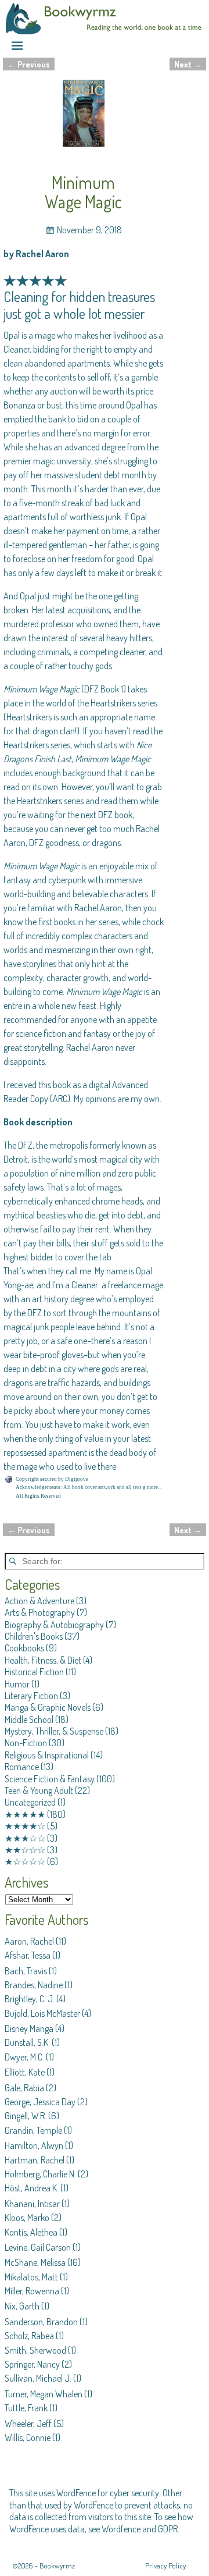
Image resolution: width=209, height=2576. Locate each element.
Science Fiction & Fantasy (50, 1779)
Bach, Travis (26, 1971)
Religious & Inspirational (47, 1755)
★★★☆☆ (25, 1838)
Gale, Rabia (24, 2088)
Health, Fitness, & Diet (43, 1660)
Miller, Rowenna (32, 2291)
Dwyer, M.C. (24, 2057)
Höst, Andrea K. (32, 2188)
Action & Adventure (39, 1601)
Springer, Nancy (32, 2364)
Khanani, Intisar (32, 2204)
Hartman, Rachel (35, 2160)
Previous (29, 64)
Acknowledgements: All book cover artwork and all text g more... (89, 1487)
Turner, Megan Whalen (44, 2394)
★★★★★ (25, 1814)
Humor (17, 1684)
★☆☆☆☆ (25, 1861)
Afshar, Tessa (28, 1955)
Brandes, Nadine (34, 1985)
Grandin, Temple (33, 2130)
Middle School (29, 1719)
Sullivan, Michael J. (38, 2378)
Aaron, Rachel (29, 1941)
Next (188, 64)
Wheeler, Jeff (28, 2424)
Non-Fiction (26, 1743)
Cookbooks (24, 1648)
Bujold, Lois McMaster (42, 2013)
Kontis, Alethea (31, 2232)
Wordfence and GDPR (140, 2529)
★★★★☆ (25, 1826)
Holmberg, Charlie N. (40, 2174)
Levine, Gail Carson (38, 2247)
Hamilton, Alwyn (34, 2145)
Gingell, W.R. (26, 2116)
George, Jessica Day (40, 2102)
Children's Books (34, 1636)
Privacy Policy (165, 2566)
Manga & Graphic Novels (48, 1707)
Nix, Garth (22, 2306)
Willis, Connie (28, 2438)
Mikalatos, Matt (31, 2277)
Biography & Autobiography (54, 1625)
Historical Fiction (34, 1672)
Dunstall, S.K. (27, 2042)
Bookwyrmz (57, 2566)
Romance (22, 1767)
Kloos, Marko (27, 2218)
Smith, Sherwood (35, 2350)
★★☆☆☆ (25, 1850)
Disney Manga (29, 2028)
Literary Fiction (31, 1696)
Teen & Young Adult (39, 1790)
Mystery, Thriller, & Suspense (54, 1731)
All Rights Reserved (38, 1496)
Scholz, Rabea (29, 2336)
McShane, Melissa (35, 2262)
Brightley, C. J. (30, 1999)
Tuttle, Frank (26, 2408)
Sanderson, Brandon (41, 2322)
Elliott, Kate (25, 2072)
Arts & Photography (40, 1612)
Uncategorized (30, 1802)
